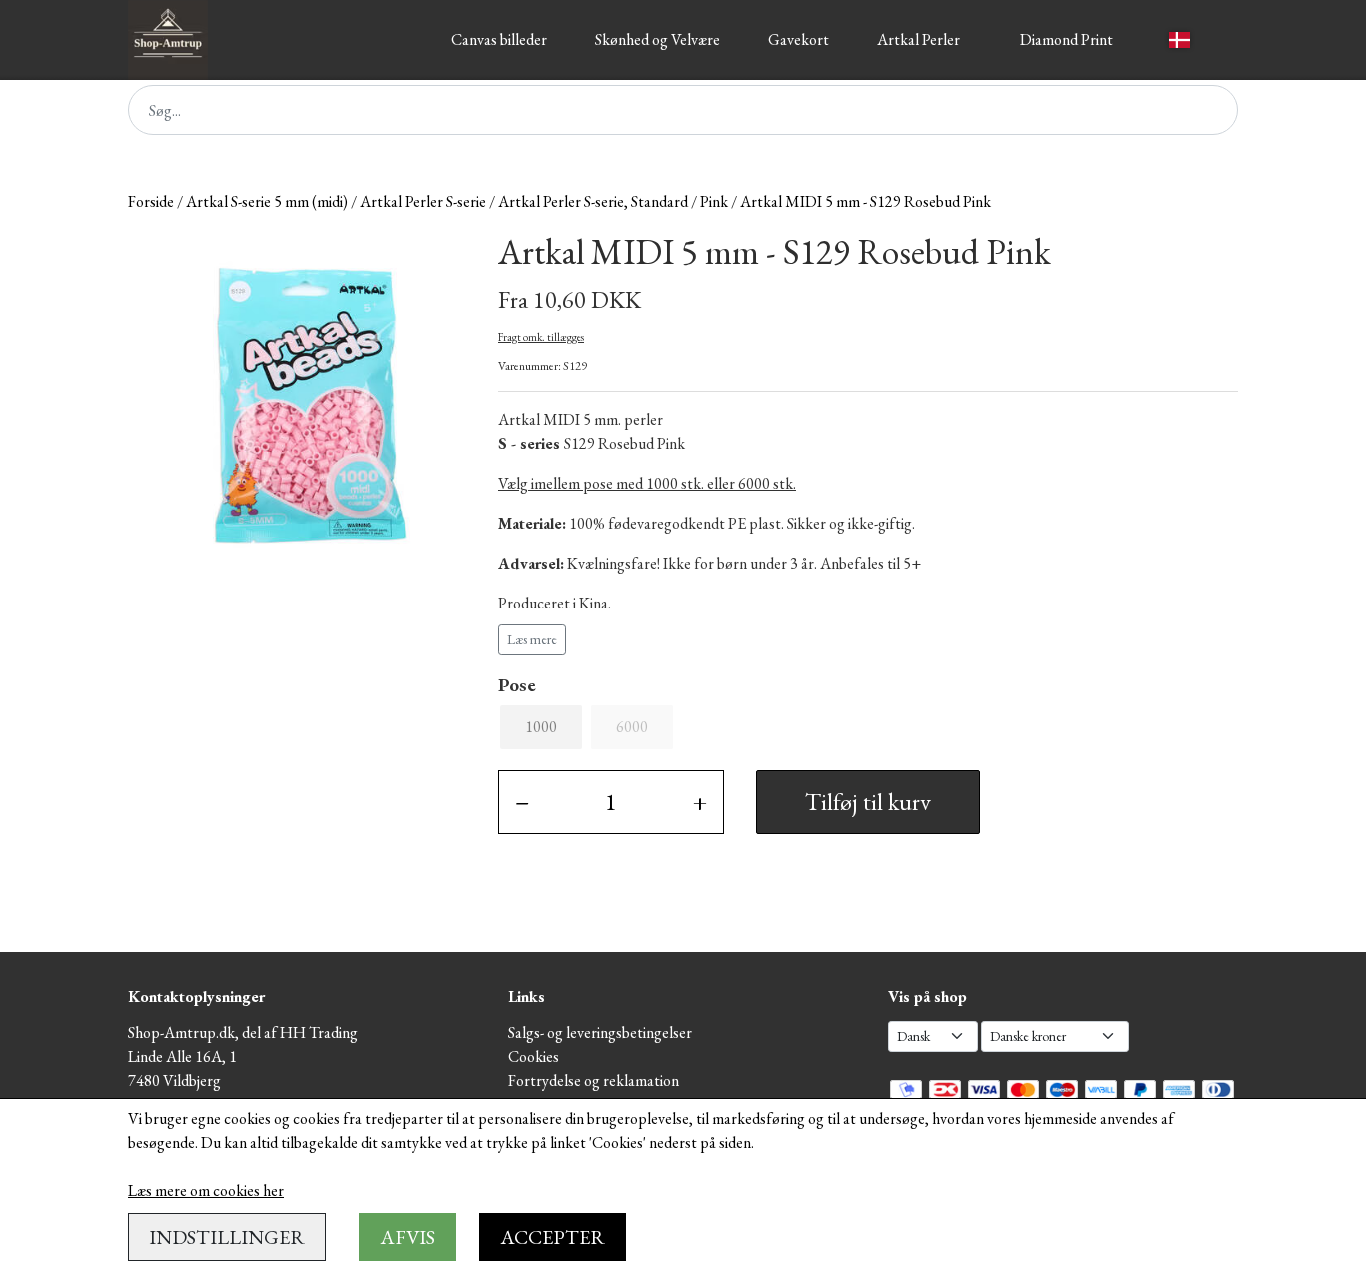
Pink (714, 201)
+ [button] (700, 801)
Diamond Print (1066, 39)
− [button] (522, 801)
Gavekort (798, 39)
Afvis (407, 1237)
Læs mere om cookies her (206, 1190)
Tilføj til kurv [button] (868, 801)
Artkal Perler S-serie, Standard (593, 201)
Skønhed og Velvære (657, 39)
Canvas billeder (499, 39)
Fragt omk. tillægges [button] (541, 337)
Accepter (552, 1237)
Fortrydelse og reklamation (593, 1080)
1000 (541, 726)
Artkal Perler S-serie (423, 201)
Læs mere (532, 639)
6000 (632, 726)
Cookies (533, 1056)
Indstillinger (227, 1237)
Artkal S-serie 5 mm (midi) (267, 201)
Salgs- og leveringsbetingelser (600, 1032)
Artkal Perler (918, 39)
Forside (151, 201)
